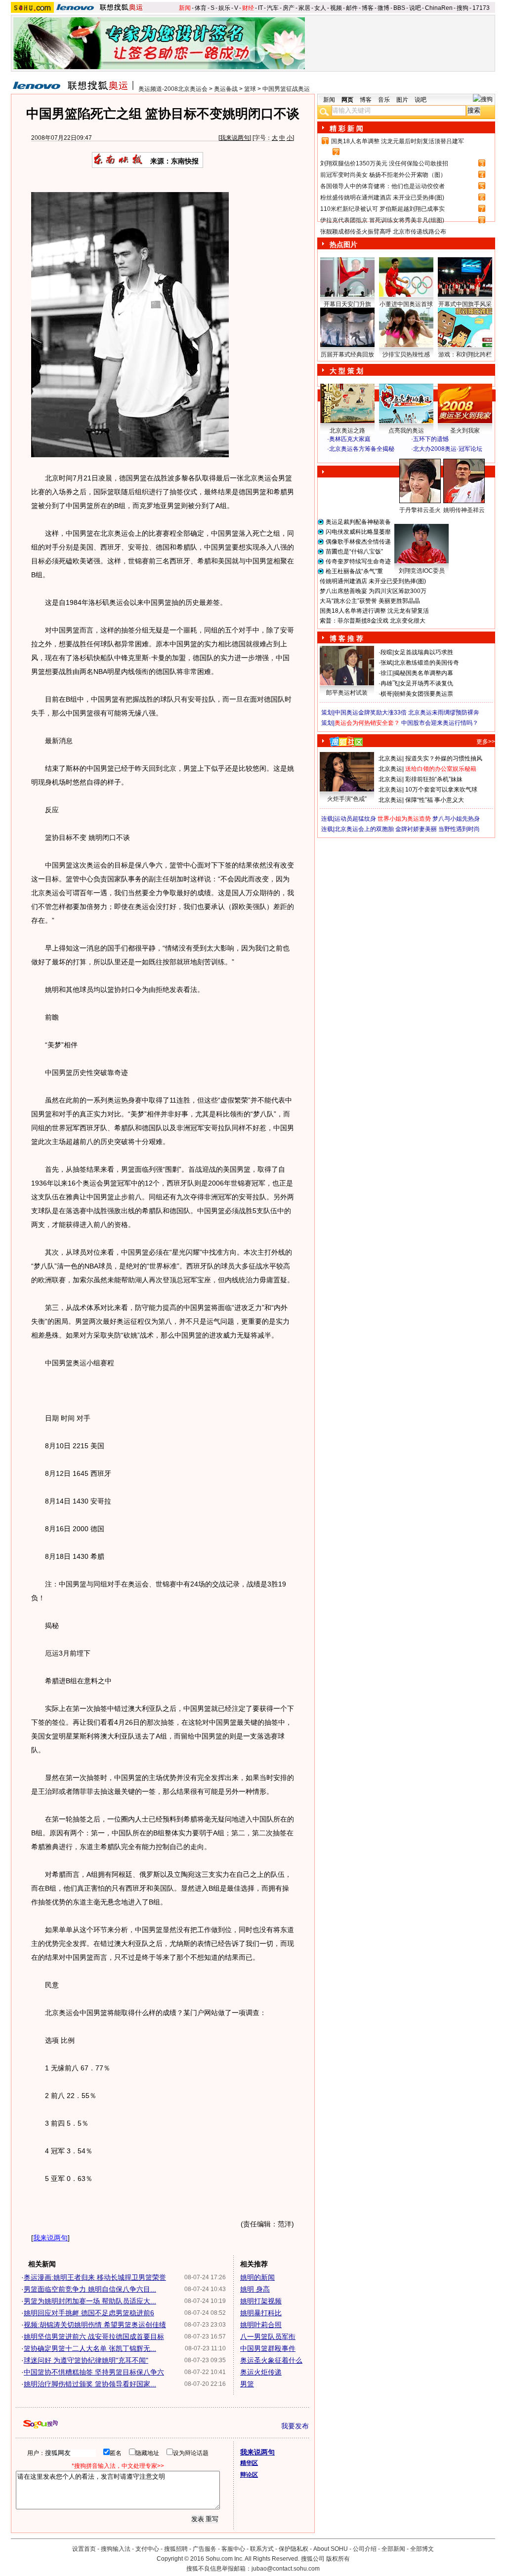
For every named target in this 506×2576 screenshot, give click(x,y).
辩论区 (249, 2475)
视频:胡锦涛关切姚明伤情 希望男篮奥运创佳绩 (95, 2325)
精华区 (249, 2463)
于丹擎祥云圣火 (420, 510)
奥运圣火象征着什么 (271, 2360)
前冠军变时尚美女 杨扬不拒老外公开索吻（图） (383, 175)
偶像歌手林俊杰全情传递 (358, 542)
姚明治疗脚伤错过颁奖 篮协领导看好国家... (90, 2384)
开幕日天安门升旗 (347, 304)
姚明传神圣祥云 (464, 510)
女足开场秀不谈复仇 (426, 683)
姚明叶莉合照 (261, 2325)
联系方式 (262, 2549)
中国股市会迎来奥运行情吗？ (440, 723)
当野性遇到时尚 (459, 829)
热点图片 (343, 244)
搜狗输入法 (116, 2549)
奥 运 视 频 (347, 458)
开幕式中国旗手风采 (465, 304)
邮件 (352, 8)
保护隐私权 (294, 2549)
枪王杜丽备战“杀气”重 (354, 571)
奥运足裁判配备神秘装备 (358, 522)
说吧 (415, 8)
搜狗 (463, 8)
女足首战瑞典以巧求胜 (423, 652)
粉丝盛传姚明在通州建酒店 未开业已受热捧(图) (382, 198)
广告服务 (205, 2549)
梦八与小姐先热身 (456, 819)
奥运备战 (226, 89)
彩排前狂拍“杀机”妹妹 (434, 779)
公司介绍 (365, 2549)
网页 (347, 100)
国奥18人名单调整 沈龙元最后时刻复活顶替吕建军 (398, 141)
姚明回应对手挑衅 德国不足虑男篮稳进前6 (89, 2313)
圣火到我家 (465, 431)
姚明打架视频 (261, 2301)
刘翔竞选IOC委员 (422, 571)
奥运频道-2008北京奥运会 (173, 89)
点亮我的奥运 (406, 431)
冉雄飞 (389, 683)
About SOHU (331, 2549)
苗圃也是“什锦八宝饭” (354, 552)
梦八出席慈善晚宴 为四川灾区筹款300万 (373, 591)
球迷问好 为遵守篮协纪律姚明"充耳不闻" (86, 2360)
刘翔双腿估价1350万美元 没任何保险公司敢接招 (384, 163)
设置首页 (84, 2549)
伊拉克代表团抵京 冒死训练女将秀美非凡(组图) (382, 220)
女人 (320, 8)
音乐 (384, 100)
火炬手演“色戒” (347, 799)
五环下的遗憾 (431, 439)
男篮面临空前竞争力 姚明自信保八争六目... (90, 2289)
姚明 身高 (255, 2289)
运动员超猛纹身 (355, 819)
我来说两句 (235, 138)
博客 (368, 8)
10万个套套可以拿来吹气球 (441, 790)
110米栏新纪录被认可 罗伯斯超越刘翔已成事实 (382, 209)
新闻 (185, 8)
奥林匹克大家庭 (350, 439)
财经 (248, 8)
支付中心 (147, 2549)
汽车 (273, 8)
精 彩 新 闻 (346, 128)
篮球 (250, 89)
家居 (304, 8)
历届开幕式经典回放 (347, 355)
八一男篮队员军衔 (268, 2337)
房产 (289, 8)
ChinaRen (439, 8)
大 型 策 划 (346, 371)
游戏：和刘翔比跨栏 (465, 355)
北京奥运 (390, 758)
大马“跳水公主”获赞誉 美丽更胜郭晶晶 (370, 601)
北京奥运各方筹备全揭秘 (362, 449)
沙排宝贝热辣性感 (406, 355)
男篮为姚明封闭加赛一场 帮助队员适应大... (90, 2301)
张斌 (386, 663)
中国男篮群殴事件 (268, 2348)
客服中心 (233, 2549)
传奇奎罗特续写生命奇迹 (358, 561)
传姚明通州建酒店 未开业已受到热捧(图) (373, 581)
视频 (336, 8)
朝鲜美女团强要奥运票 (423, 694)
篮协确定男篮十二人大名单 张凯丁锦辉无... (90, 2348)
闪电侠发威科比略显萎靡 (358, 532)
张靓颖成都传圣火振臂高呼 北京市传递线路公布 (383, 232)
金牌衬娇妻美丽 (416, 829)
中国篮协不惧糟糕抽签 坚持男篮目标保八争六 (94, 2372)
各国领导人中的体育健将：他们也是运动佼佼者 (382, 186)
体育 (201, 8)
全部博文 (422, 2549)
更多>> (486, 742)
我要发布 (295, 2426)
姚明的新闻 (257, 2277)
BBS (399, 8)
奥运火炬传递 (261, 2372)
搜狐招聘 (176, 2549)
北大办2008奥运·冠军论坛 (448, 449)
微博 (383, 8)
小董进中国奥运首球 (406, 304)
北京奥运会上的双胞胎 (364, 829)
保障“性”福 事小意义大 (435, 800)
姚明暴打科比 (261, 2313)
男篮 (247, 2384)
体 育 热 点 (411, 519)
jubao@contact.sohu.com (286, 2569)
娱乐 (224, 8)
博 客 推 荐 (346, 638)
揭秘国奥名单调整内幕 (423, 673)
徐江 (386, 673)
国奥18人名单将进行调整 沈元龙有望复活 (374, 611)
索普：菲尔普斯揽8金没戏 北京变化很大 (373, 621)
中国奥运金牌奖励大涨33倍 (371, 713)
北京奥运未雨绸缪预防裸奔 (444, 713)
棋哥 (386, 694)
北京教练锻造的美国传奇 (426, 663)
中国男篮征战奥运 (286, 89)
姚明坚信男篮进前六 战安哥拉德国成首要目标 (94, 2337)
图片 (402, 100)
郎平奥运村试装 (347, 693)
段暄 (386, 652)
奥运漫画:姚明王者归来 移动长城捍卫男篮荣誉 (95, 2277)
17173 (481, 8)
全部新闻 (393, 2549)
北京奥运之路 (347, 431)
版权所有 (338, 2559)
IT (260, 8)
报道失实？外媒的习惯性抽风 (444, 758)
